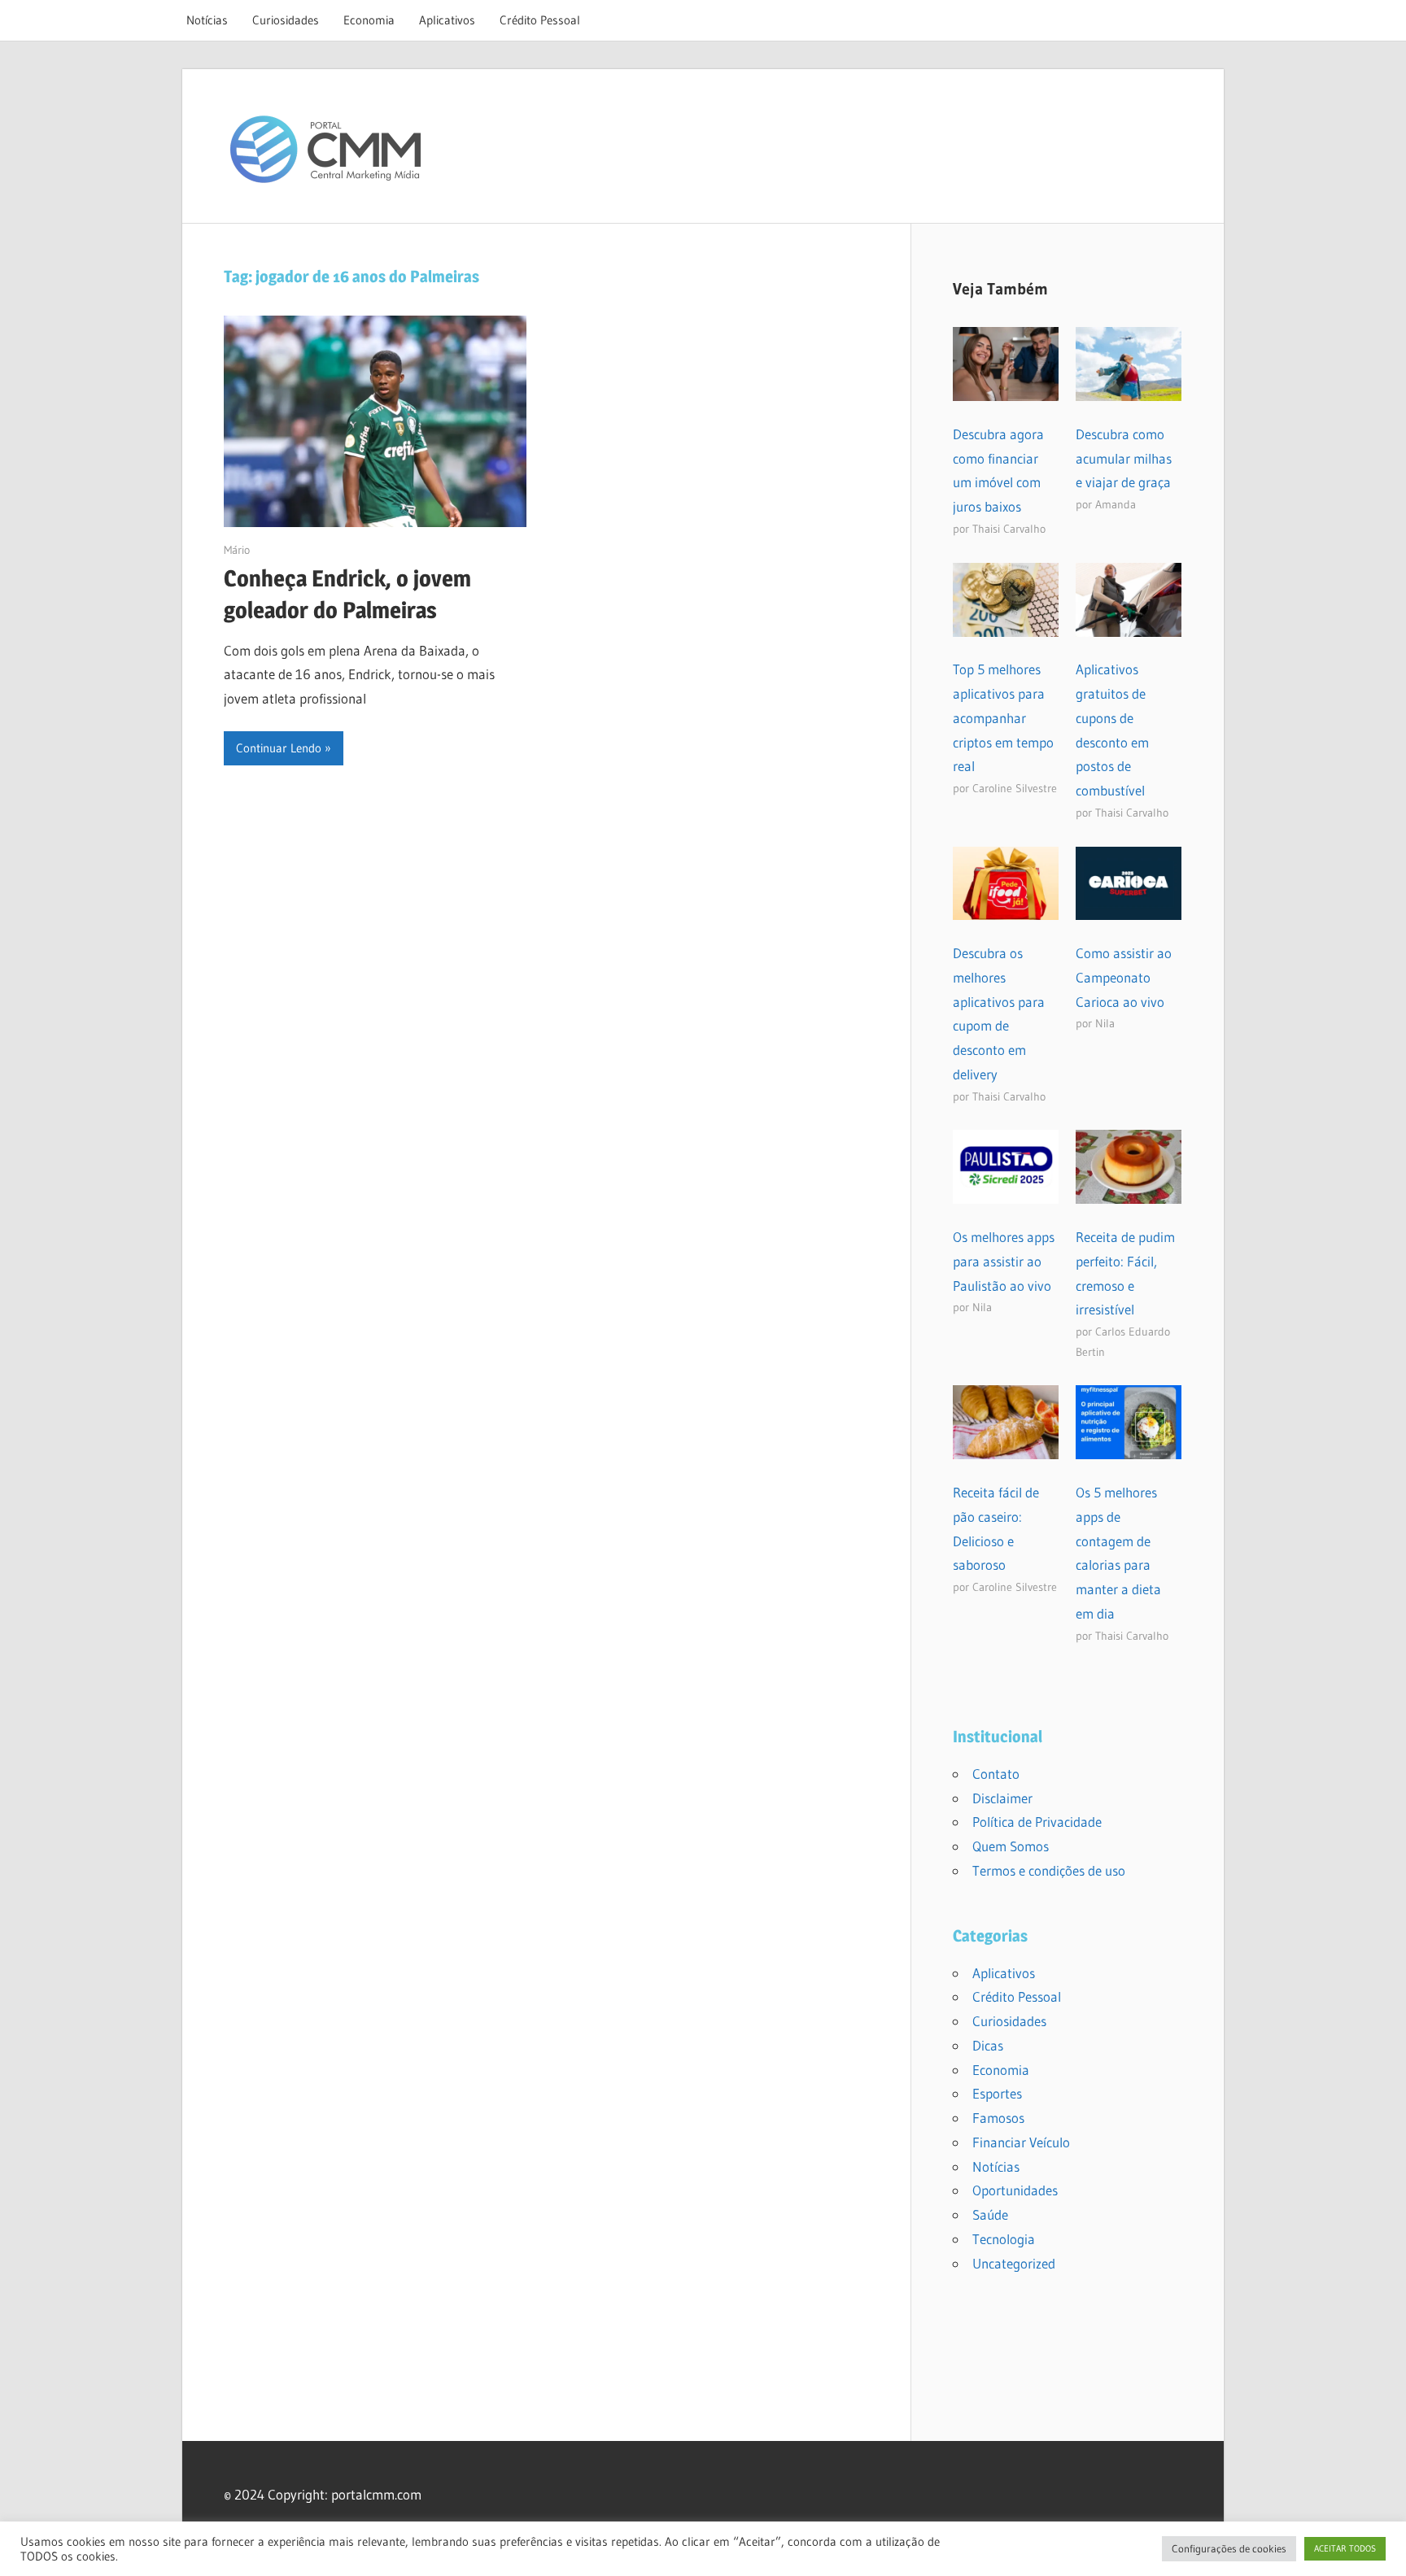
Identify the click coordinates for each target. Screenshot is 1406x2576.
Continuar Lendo (279, 748)
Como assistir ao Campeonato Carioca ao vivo (1124, 977)
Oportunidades (1015, 2190)
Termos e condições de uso (1049, 1870)
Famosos (998, 2118)
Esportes (997, 2093)
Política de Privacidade (1037, 1822)
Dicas (988, 2045)
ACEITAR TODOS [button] (1345, 2548)
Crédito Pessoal (540, 20)
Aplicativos (447, 20)
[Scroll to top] (1379, 2549)
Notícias (207, 20)
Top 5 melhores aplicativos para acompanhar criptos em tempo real (1003, 717)
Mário (237, 550)
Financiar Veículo (1021, 2142)
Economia (369, 20)
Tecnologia (1004, 2239)
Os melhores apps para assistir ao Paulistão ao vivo (1004, 1261)
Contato (996, 1774)
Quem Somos (1011, 1846)
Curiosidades (286, 20)
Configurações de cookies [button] (1229, 2548)
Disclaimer (1002, 1798)
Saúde (990, 2214)
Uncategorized (1014, 2263)
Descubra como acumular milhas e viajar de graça (1124, 458)
